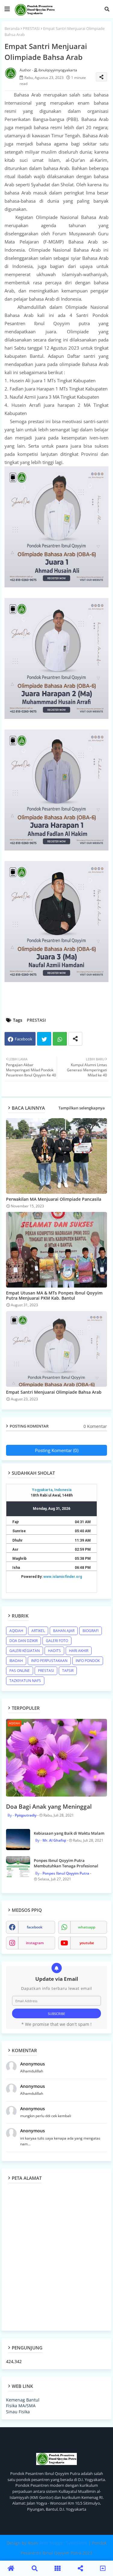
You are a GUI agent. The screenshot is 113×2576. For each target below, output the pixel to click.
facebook (35, 1927)
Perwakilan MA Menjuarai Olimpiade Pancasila (54, 1199)
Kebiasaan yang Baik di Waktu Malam (69, 1833)
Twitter (44, 1039)
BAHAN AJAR (64, 1631)
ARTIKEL (38, 1631)
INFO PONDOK (88, 1661)
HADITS (54, 1651)
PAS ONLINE (20, 1671)
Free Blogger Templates (63, 2543)
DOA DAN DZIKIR (24, 1641)
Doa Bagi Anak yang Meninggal (49, 1807)
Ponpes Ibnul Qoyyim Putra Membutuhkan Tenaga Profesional (66, 1863)
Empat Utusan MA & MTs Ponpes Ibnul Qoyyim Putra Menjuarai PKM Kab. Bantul (54, 1295)
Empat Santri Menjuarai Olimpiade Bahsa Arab (54, 1392)
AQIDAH (16, 1631)
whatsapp (87, 1927)
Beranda (12, 28)
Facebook (24, 1039)
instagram (35, 1943)
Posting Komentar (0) (57, 1450)
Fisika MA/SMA (21, 2406)
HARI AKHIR (79, 1651)
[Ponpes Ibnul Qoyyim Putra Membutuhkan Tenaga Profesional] (18, 1867)
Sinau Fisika (18, 2412)
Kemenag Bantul (23, 2400)
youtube (87, 1943)
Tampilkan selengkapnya (82, 1108)
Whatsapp (60, 1039)
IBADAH (16, 1661)
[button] (107, 9)
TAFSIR (68, 1671)
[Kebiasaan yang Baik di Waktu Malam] (18, 1840)
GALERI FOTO (57, 1641)
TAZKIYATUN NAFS (25, 1681)
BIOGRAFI (91, 1631)
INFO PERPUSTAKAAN (49, 1661)
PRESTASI (31, 28)
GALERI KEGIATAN (25, 1651)
